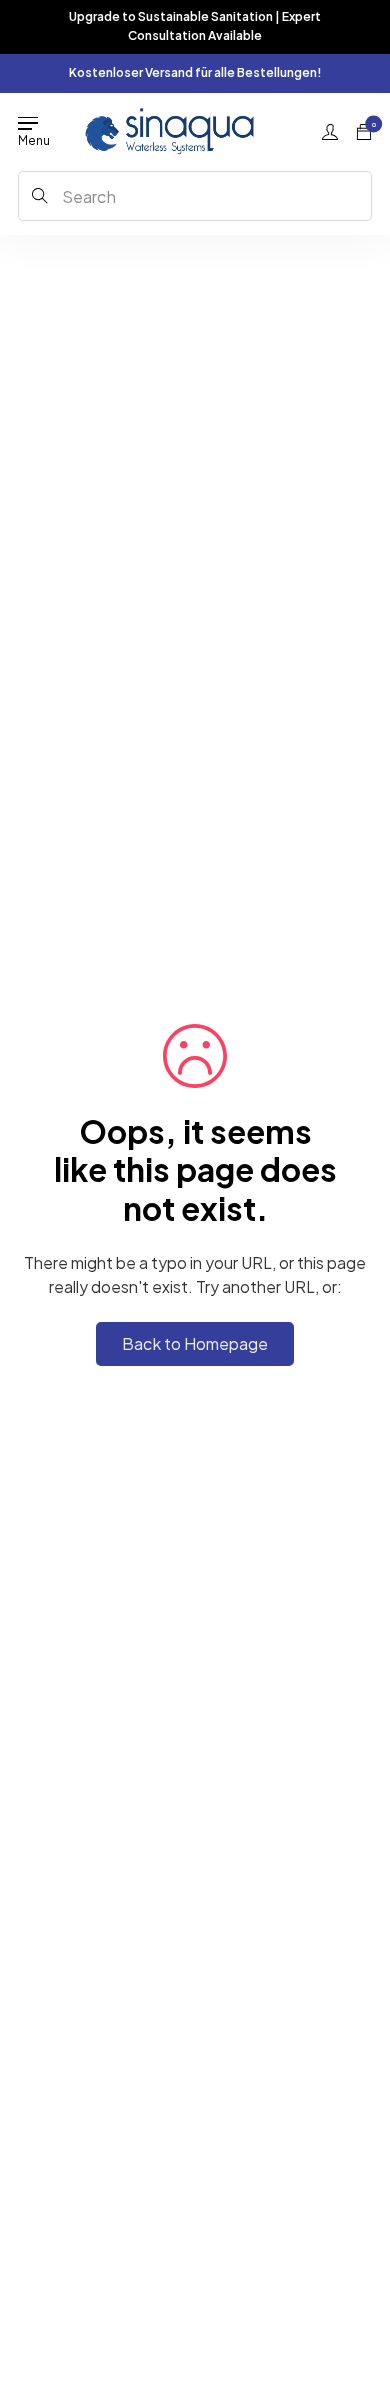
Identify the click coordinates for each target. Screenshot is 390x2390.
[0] (364, 132)
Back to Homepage (195, 1343)
